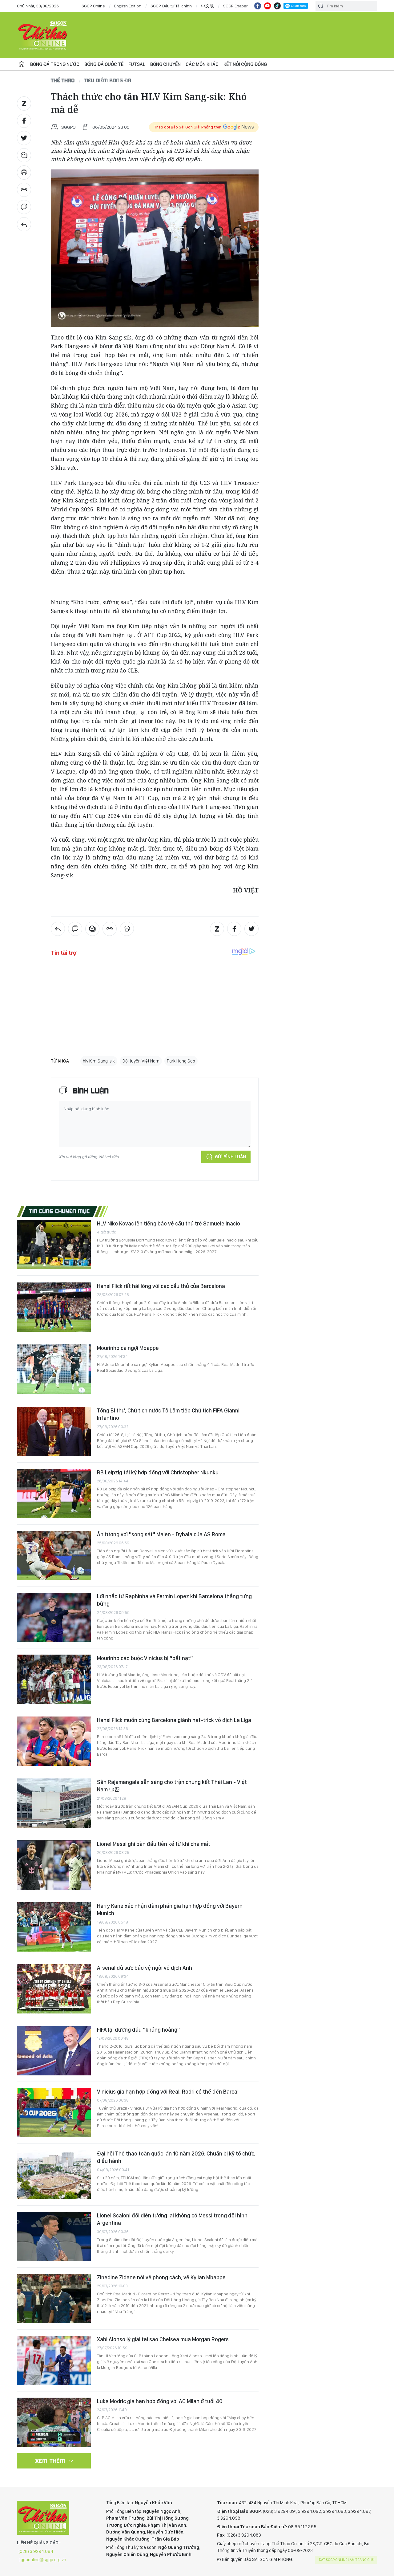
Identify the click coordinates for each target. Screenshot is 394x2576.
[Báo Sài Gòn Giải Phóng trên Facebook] (258, 6)
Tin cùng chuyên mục (60, 1211)
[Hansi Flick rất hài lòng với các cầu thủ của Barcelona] (54, 1307)
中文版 (207, 6)
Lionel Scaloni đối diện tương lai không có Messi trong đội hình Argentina (172, 2219)
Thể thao (63, 80)
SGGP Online (93, 6)
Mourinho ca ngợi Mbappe (128, 1348)
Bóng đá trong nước (55, 64)
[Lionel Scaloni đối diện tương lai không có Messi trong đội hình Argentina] (54, 2237)
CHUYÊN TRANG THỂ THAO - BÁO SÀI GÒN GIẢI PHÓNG (43, 35)
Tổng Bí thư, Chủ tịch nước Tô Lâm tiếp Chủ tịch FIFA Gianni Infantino (168, 1414)
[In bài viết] (24, 173)
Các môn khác (202, 64)
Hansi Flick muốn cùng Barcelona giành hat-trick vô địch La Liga (174, 1720)
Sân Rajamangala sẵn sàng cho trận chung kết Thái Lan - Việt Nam (172, 1786)
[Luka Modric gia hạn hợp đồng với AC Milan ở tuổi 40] (54, 2422)
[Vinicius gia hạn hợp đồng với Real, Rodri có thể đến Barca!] (54, 2113)
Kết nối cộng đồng (245, 64)
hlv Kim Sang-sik (99, 1061)
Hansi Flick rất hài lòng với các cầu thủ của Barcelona (161, 1286)
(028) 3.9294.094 (36, 2551)
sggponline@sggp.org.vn (42, 2560)
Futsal (137, 64)
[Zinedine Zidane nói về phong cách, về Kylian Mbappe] (54, 2298)
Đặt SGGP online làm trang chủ (347, 2560)
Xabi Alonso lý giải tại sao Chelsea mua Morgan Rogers (163, 2339)
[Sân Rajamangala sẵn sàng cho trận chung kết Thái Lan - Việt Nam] (54, 1803)
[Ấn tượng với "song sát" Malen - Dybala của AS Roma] (54, 1555)
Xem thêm (50, 2461)
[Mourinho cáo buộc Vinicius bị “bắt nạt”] (54, 1679)
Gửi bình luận (230, 1157)
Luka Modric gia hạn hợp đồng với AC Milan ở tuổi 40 (160, 2401)
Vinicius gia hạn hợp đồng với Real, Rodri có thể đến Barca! (168, 2092)
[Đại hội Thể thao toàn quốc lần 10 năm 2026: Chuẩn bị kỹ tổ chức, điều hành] (54, 2175)
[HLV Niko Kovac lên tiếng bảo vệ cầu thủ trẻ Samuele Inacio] (54, 1245)
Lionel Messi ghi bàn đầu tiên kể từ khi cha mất (154, 1844)
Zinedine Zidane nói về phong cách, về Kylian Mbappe (161, 2277)
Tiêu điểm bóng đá (108, 80)
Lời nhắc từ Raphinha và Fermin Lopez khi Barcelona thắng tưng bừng (174, 1600)
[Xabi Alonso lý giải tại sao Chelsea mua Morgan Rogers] (54, 2360)
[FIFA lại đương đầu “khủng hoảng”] (54, 2051)
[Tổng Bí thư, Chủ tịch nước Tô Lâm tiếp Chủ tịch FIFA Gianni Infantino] (54, 1432)
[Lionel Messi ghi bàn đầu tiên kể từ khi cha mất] (54, 1865)
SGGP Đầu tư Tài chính (171, 6)
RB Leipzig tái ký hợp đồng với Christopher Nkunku (158, 1472)
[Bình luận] (24, 207)
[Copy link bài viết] (24, 190)
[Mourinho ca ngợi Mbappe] (54, 1369)
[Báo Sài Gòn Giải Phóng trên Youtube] (267, 6)
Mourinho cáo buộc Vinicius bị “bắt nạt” (145, 1658)
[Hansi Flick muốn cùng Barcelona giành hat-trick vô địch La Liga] (54, 1741)
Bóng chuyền (165, 64)
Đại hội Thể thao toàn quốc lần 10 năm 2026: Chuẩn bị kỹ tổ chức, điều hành (176, 2157)
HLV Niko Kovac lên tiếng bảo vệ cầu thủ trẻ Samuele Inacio (169, 1223)
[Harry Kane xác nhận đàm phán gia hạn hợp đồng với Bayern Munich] (54, 1927)
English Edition (128, 6)
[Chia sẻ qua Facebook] (24, 121)
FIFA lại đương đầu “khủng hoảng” (139, 2030)
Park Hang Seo (181, 1061)
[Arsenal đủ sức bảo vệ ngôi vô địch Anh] (54, 1989)
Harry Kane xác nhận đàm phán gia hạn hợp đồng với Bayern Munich (170, 1910)
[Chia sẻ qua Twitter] (24, 138)
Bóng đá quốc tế (104, 64)
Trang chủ (22, 64)
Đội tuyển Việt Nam (141, 1061)
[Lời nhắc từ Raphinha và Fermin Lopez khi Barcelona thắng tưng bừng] (54, 1617)
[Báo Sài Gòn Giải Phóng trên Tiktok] (277, 6)
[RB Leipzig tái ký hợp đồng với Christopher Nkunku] (54, 1493)
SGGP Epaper (235, 6)
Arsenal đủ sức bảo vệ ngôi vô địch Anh (145, 1968)
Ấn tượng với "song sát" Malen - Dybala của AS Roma (161, 1534)
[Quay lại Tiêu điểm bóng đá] (24, 224)
